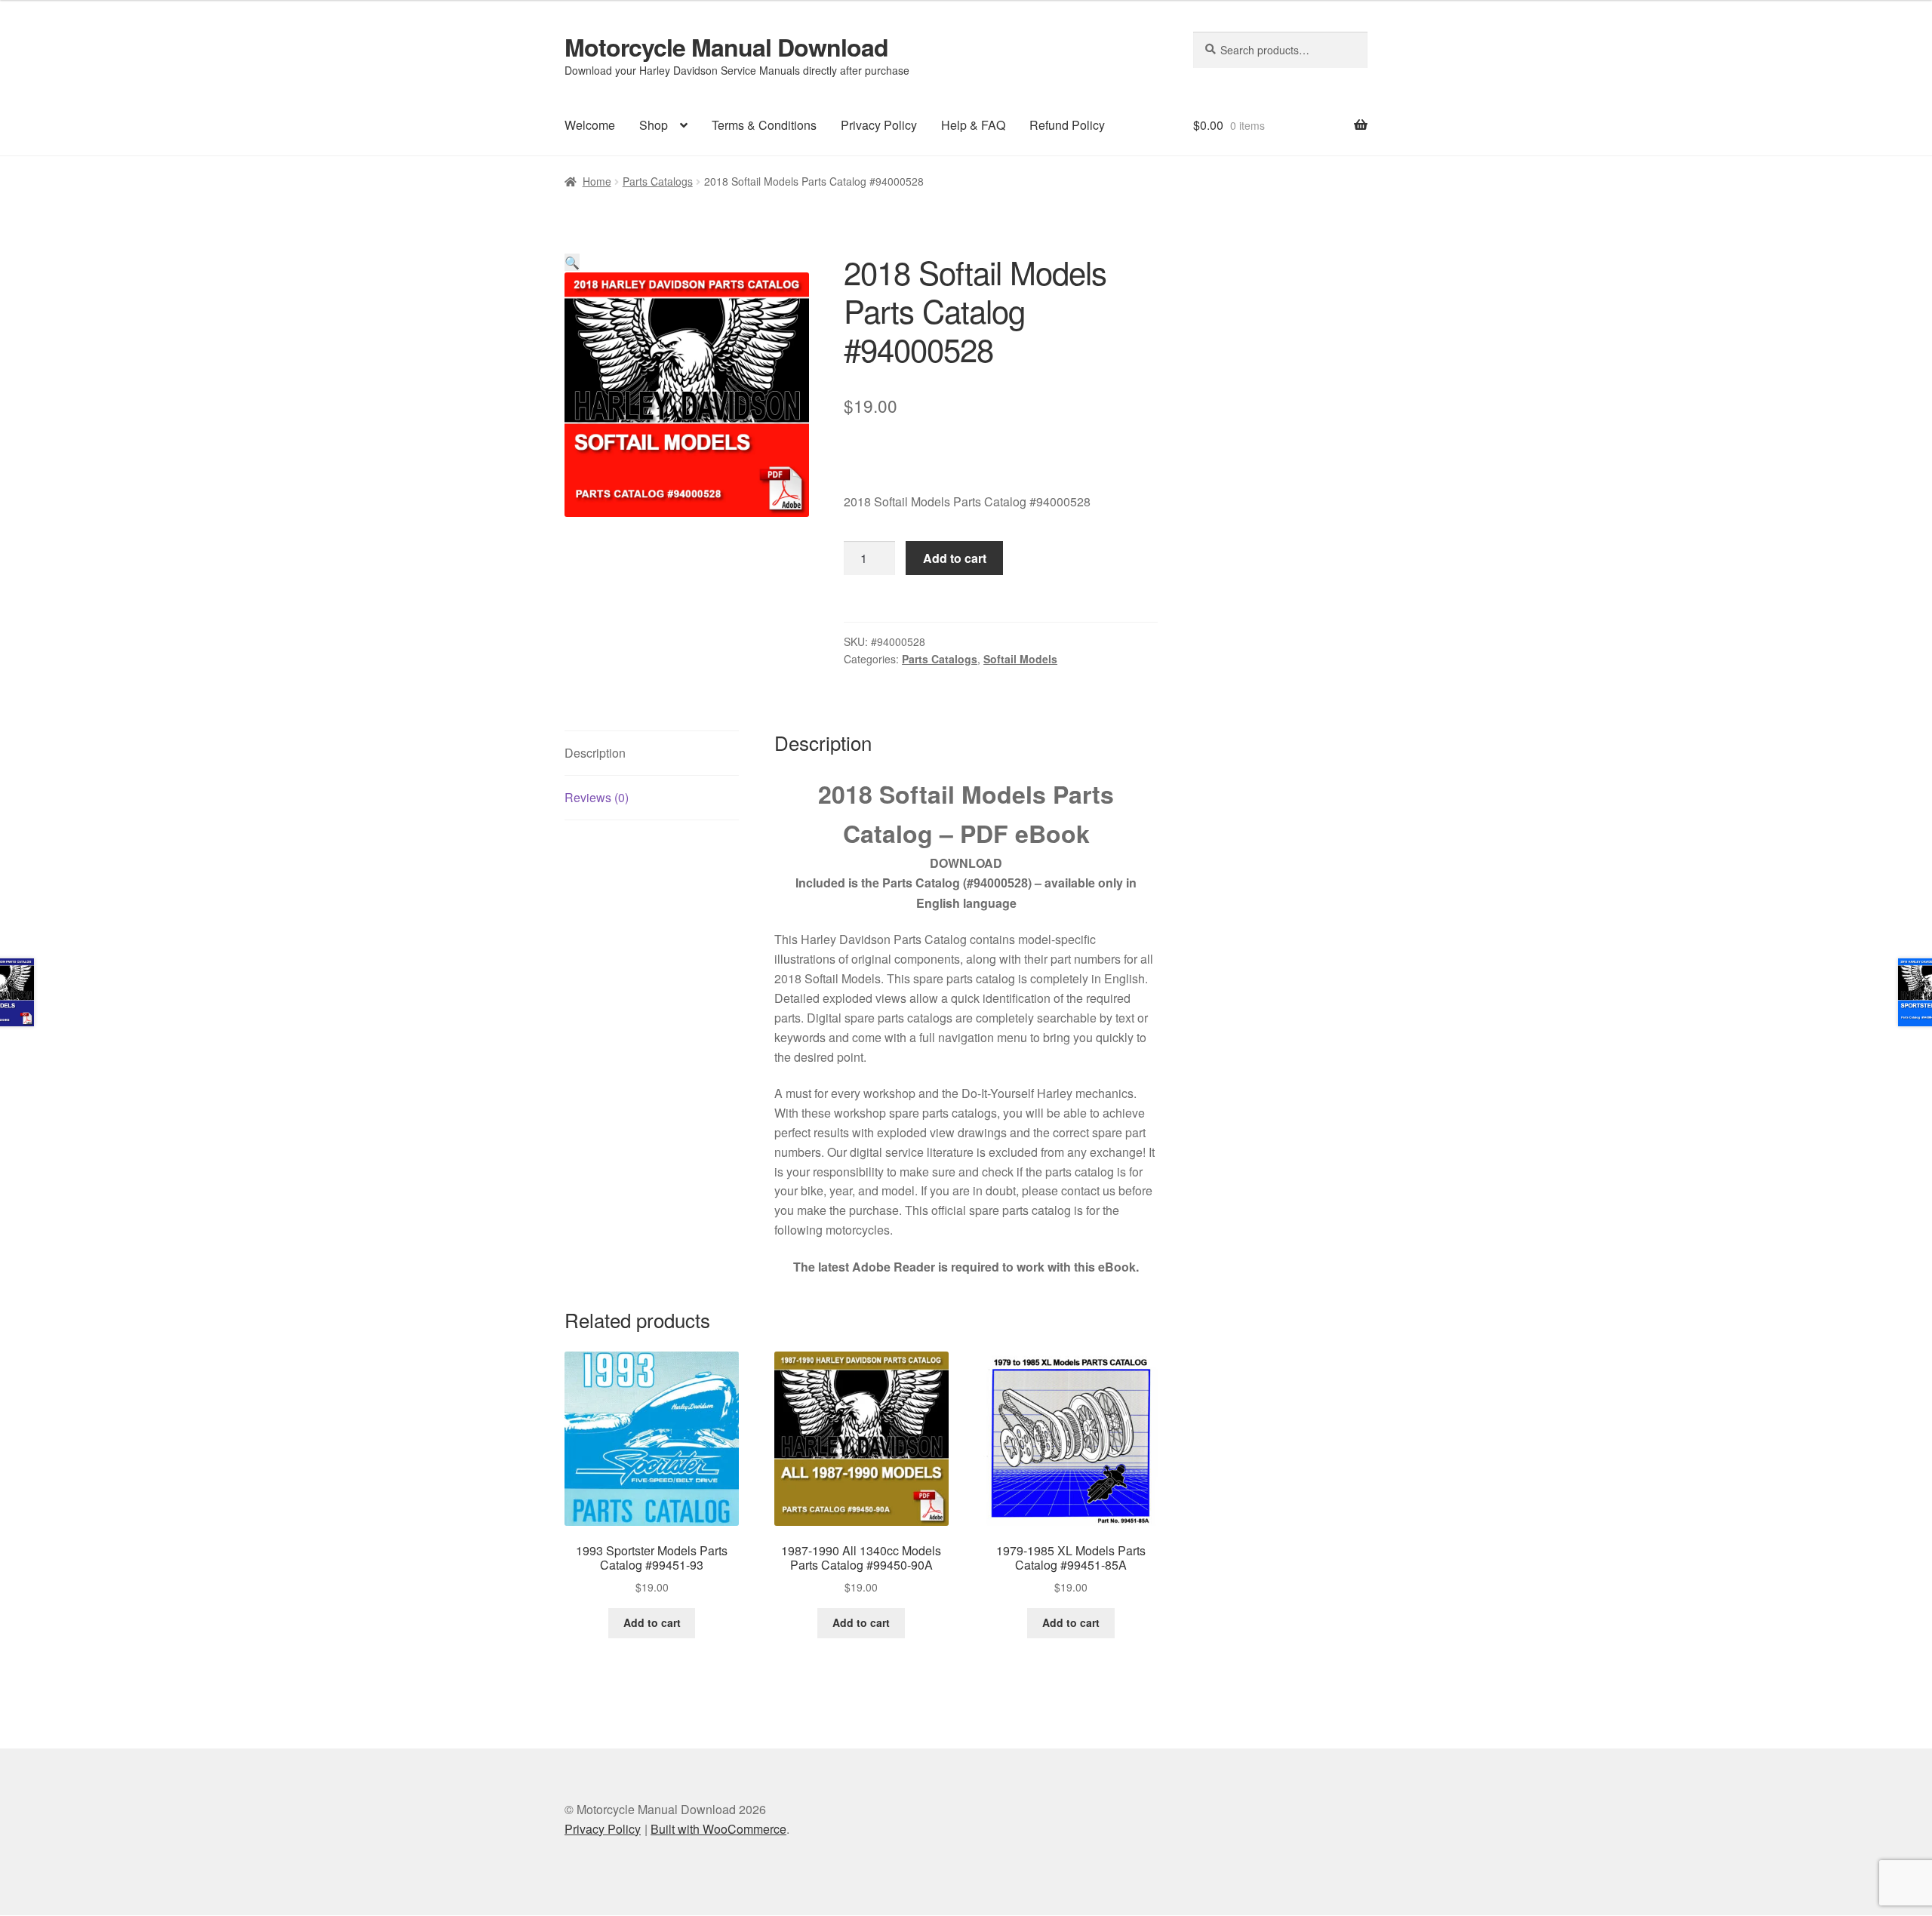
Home (597, 181)
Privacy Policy (879, 125)
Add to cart (955, 558)
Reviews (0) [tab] (597, 797)
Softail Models (1020, 659)
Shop (654, 125)
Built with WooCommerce (718, 1829)
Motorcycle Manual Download (726, 47)
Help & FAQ (973, 125)
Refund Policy (1067, 125)
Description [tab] (595, 753)
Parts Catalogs (658, 181)
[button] (572, 262)
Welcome (590, 125)
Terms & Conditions (764, 125)
